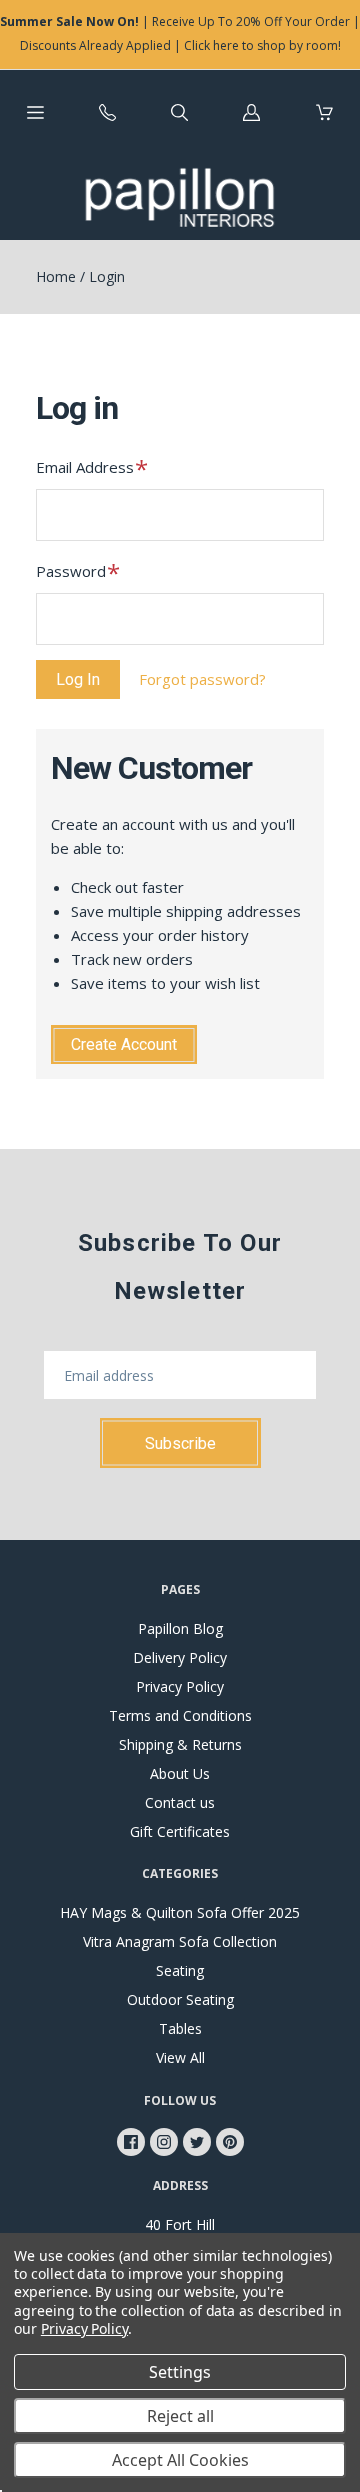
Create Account (124, 1044)
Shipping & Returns (180, 1744)
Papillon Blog (180, 1628)
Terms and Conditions (180, 1715)
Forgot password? (202, 679)
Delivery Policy (180, 1657)
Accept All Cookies (180, 2460)
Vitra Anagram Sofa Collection (180, 1941)
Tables (180, 2028)
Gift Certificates (180, 1831)
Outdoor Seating (180, 1999)
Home (56, 276)
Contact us (180, 1802)
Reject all (180, 2416)
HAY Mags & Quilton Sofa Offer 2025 (180, 1912)
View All (180, 2057)
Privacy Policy (180, 1686)
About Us (180, 1773)
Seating (180, 1970)
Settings (180, 2372)
